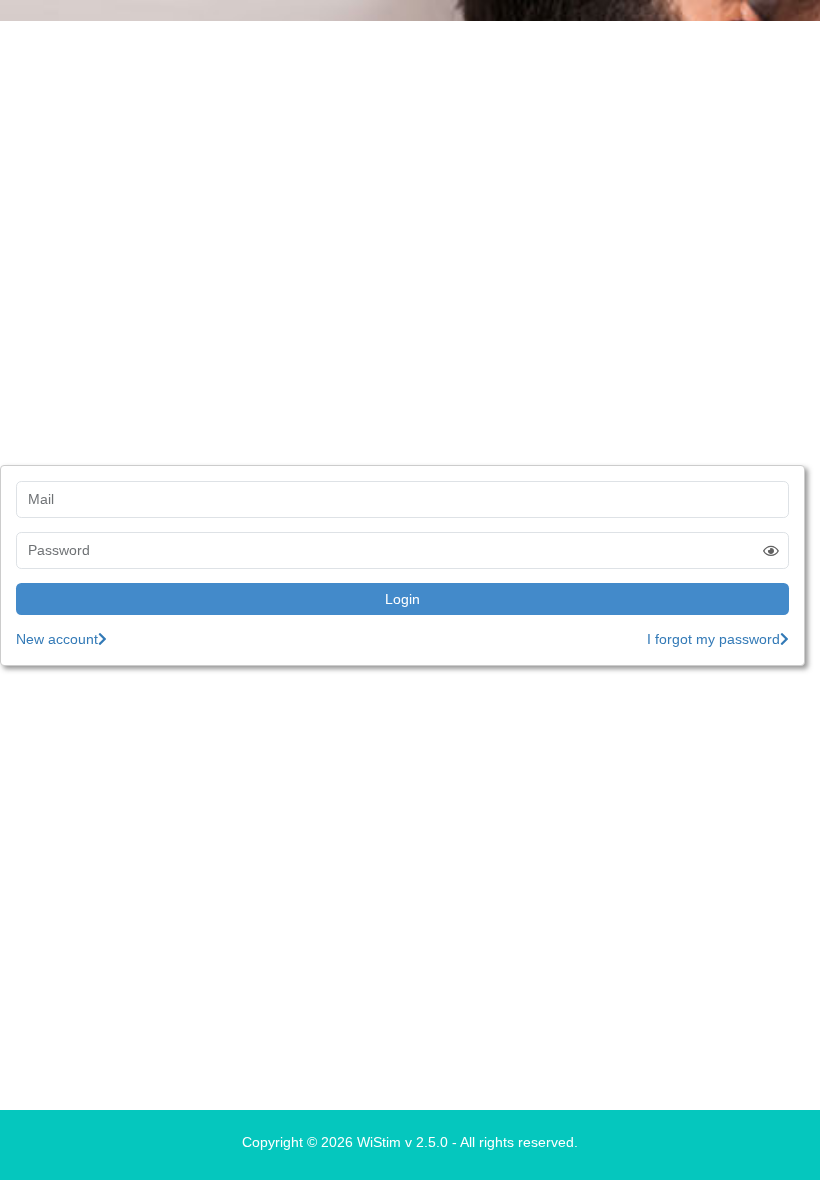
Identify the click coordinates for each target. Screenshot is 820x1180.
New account (57, 639)
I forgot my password (713, 639)
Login (402, 599)
